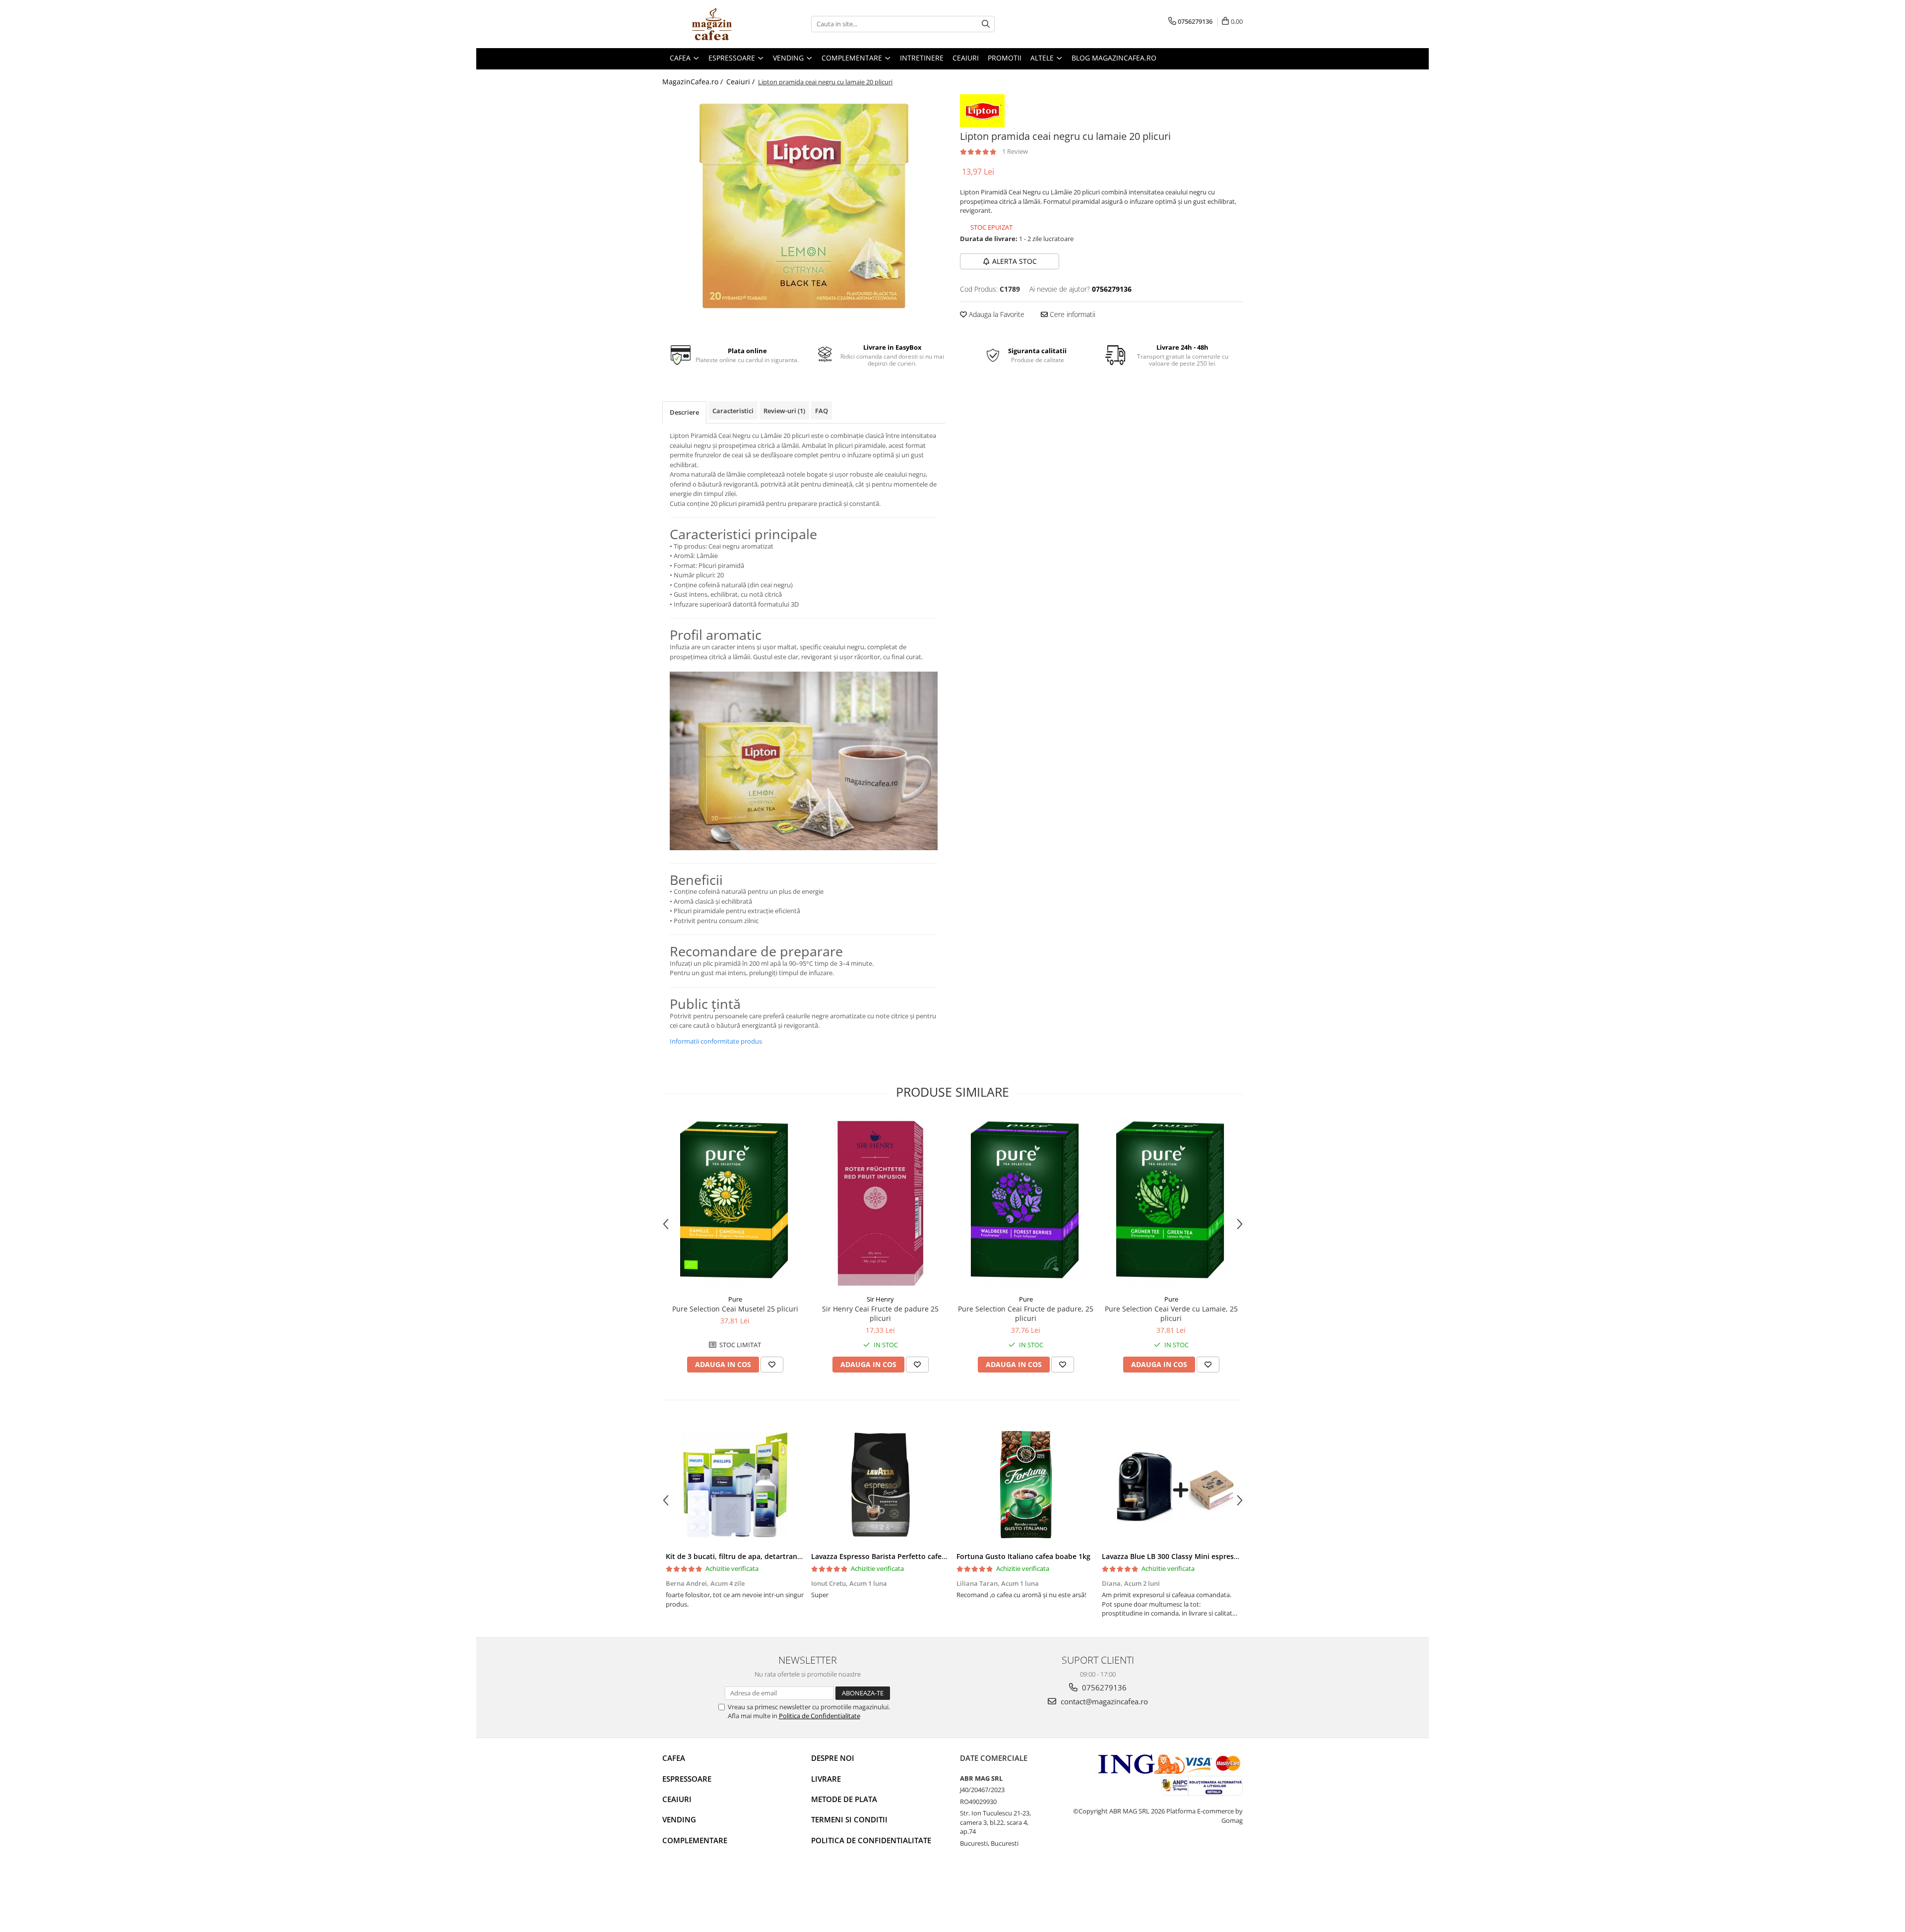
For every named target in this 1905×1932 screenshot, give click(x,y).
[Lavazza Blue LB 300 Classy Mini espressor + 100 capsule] (1171, 1485)
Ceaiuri (677, 1799)
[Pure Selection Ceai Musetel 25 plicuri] (735, 1203)
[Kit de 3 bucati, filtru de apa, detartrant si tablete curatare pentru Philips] (735, 1485)
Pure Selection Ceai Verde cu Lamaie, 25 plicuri (1171, 1313)
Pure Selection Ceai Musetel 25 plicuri (735, 1309)
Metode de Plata (844, 1799)
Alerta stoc (1015, 261)
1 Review (1015, 151)
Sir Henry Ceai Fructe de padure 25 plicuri (880, 1313)
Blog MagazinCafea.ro (1114, 58)
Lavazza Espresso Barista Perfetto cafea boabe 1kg (897, 1556)
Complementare (695, 1840)
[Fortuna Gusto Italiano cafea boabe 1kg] (1026, 1485)
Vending (679, 1819)
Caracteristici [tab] (733, 411)
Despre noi (833, 1758)
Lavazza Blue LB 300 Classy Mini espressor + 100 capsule (1197, 1556)
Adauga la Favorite (996, 314)
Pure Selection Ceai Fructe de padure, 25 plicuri (1026, 1313)
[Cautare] (986, 24)
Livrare (826, 1779)
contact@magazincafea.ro (1103, 1701)
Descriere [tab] (684, 412)
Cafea (674, 1758)
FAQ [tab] (822, 411)
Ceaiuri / (741, 82)
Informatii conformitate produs (716, 1041)
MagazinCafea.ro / (694, 82)
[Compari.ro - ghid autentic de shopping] (697, 1894)
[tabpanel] (804, 206)
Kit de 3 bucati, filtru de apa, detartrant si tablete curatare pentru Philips (790, 1556)
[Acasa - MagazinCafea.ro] (712, 24)
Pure (735, 1299)
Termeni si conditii (849, 1819)
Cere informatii (1072, 314)
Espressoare (687, 1779)
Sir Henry (880, 1299)
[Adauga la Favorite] (772, 1365)
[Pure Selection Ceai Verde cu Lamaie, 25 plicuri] (1171, 1203)
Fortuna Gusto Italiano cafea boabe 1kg (1023, 1556)
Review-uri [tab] (784, 411)
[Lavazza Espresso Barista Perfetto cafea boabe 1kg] (880, 1485)
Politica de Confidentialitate (820, 1716)
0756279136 (1103, 1687)
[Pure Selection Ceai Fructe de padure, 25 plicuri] (1026, 1203)
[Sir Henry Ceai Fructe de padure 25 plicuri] (880, 1203)
